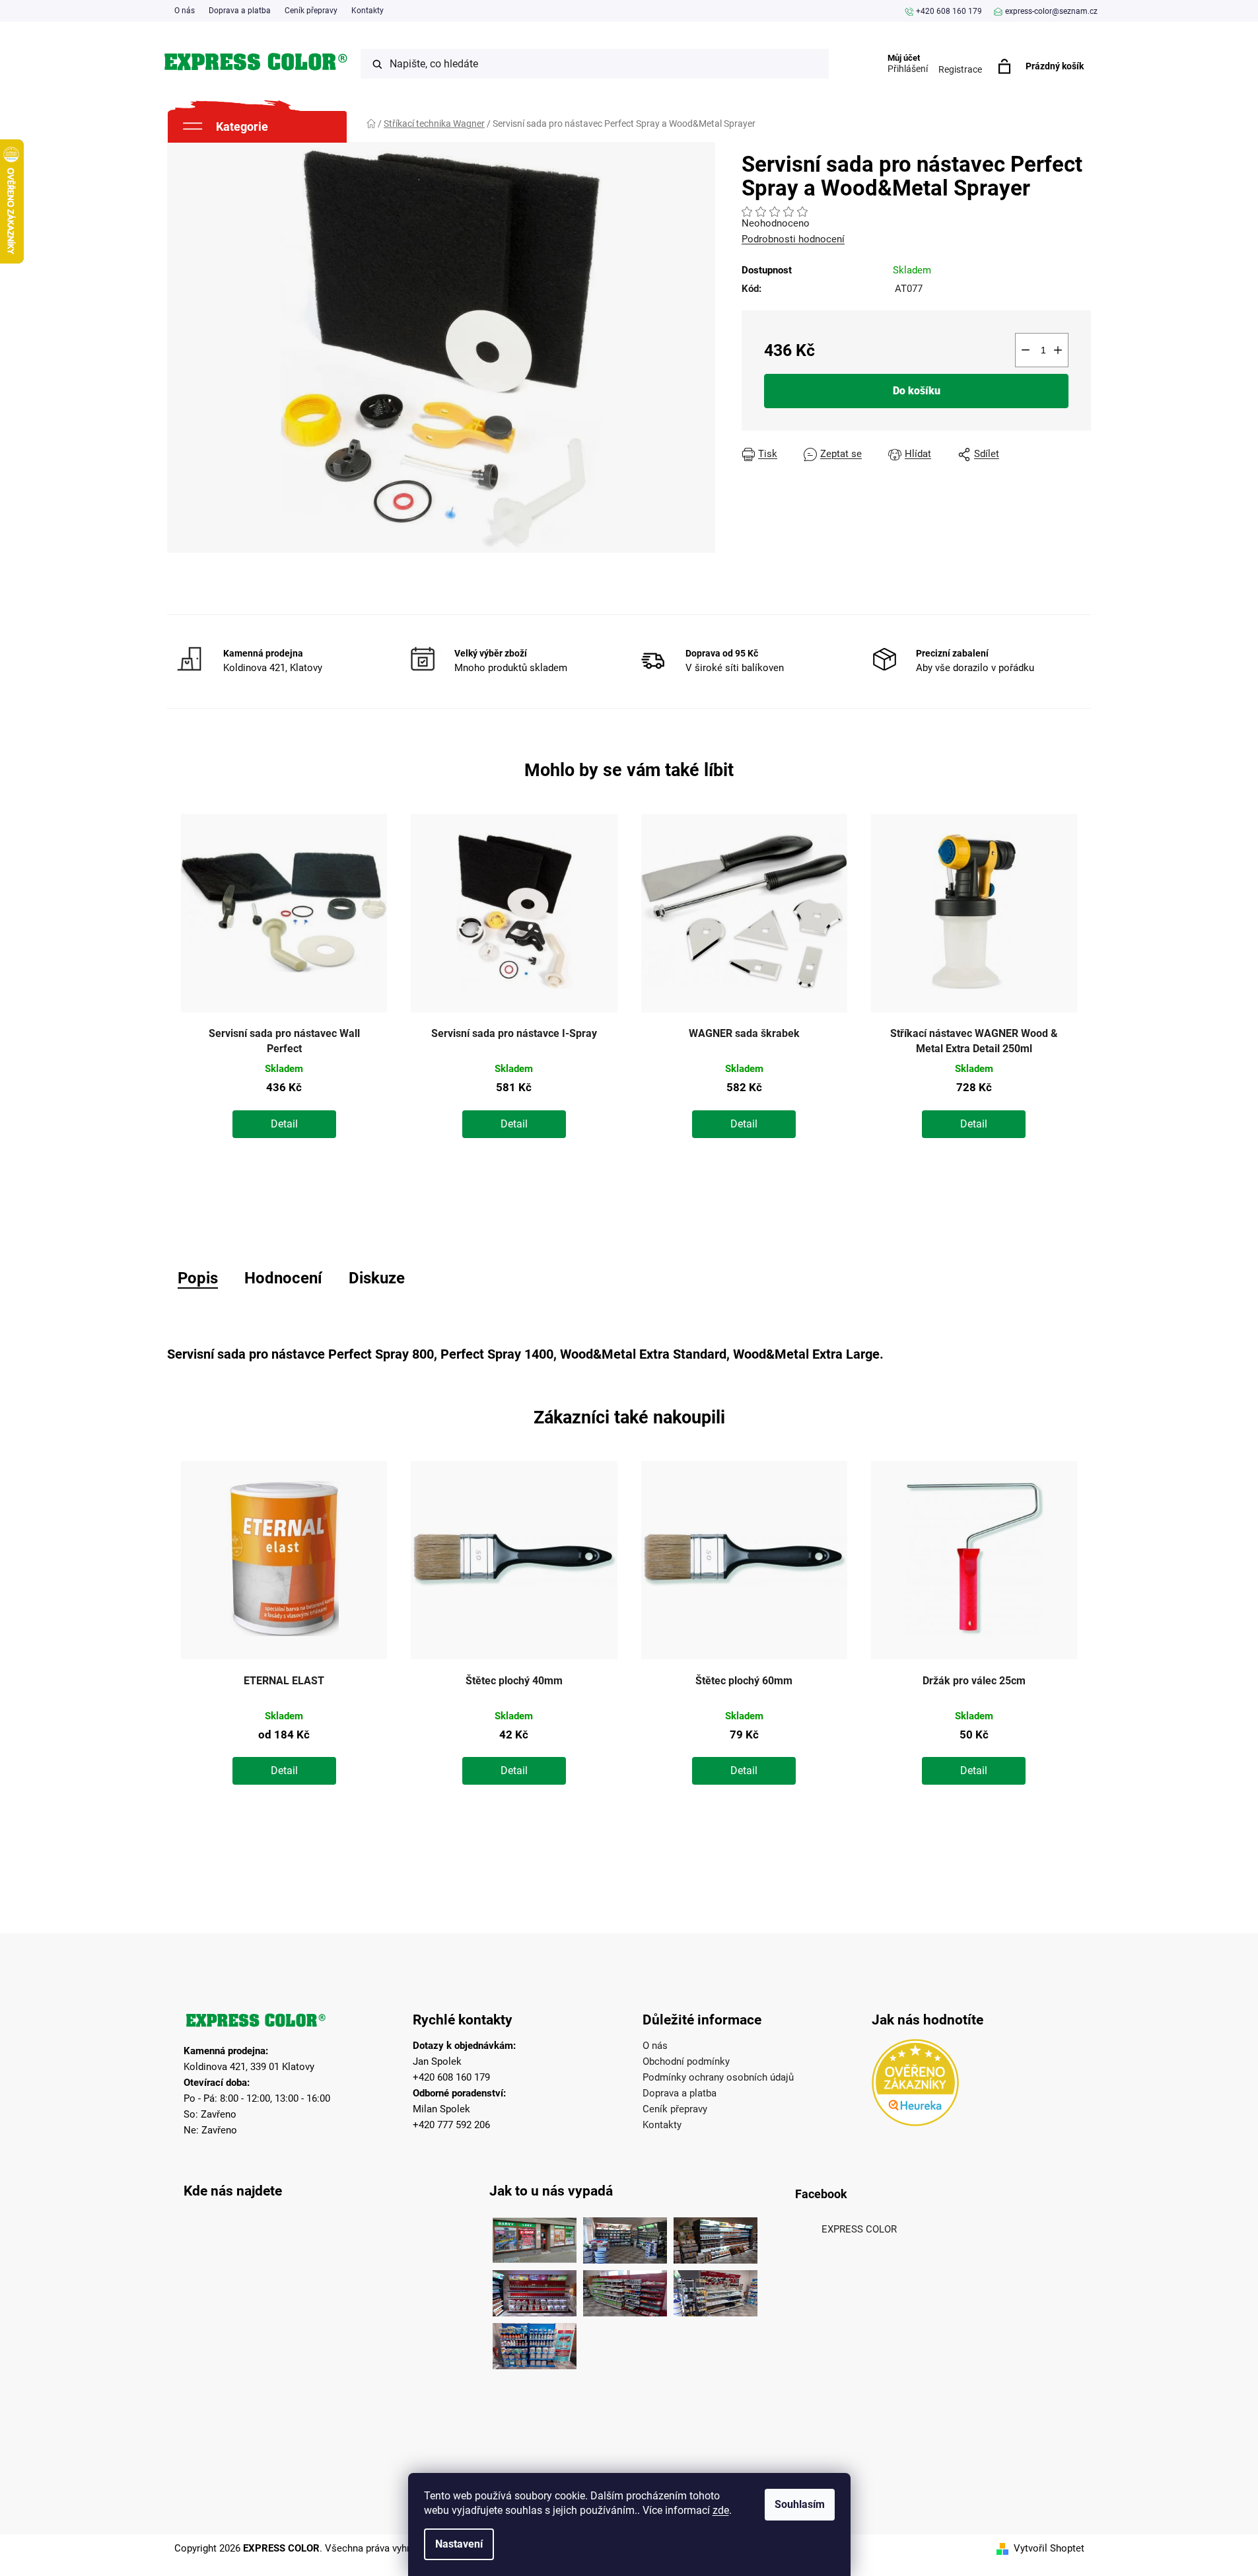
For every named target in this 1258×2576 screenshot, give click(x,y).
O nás (185, 11)
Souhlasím (800, 2504)
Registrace (960, 69)
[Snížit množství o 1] (1026, 350)
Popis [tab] (198, 1278)
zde (721, 2510)
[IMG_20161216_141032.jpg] (716, 2237)
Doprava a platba (240, 11)
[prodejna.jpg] (625, 2237)
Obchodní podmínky (686, 2061)
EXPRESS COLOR (859, 2229)
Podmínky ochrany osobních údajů (718, 2077)
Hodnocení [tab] (283, 1278)
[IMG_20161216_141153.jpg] (716, 2290)
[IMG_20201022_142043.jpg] (535, 2237)
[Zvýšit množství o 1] (1058, 350)
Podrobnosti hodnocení (793, 239)
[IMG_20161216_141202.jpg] (535, 2343)
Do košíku (917, 391)
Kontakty (367, 11)
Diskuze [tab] (377, 1278)
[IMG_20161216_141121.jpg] (535, 2290)
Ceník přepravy (311, 11)
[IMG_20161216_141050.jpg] (625, 2290)
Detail (284, 1124)
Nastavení (459, 2544)
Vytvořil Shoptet (1049, 2548)
